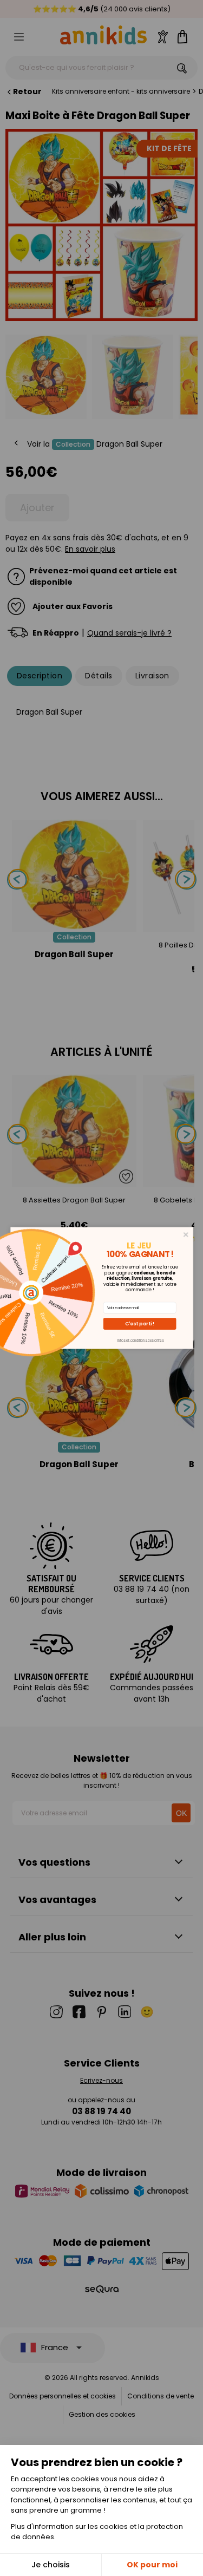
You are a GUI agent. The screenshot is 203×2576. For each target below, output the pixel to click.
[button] (139, 1324)
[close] (185, 1235)
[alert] (102, 1288)
